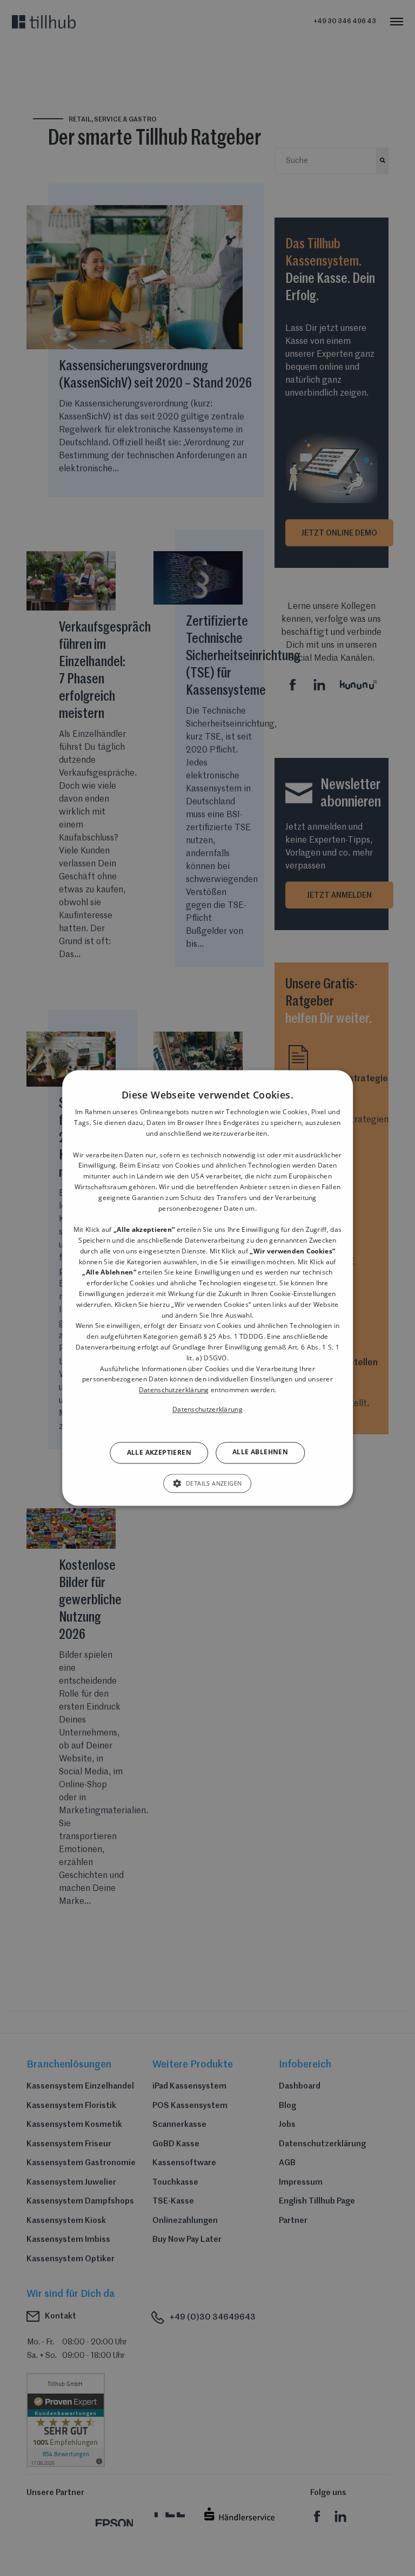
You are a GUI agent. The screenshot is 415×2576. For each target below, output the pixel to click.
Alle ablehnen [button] (260, 1452)
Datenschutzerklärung (174, 1390)
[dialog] (207, 1288)
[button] (208, 1428)
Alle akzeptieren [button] (159, 1452)
